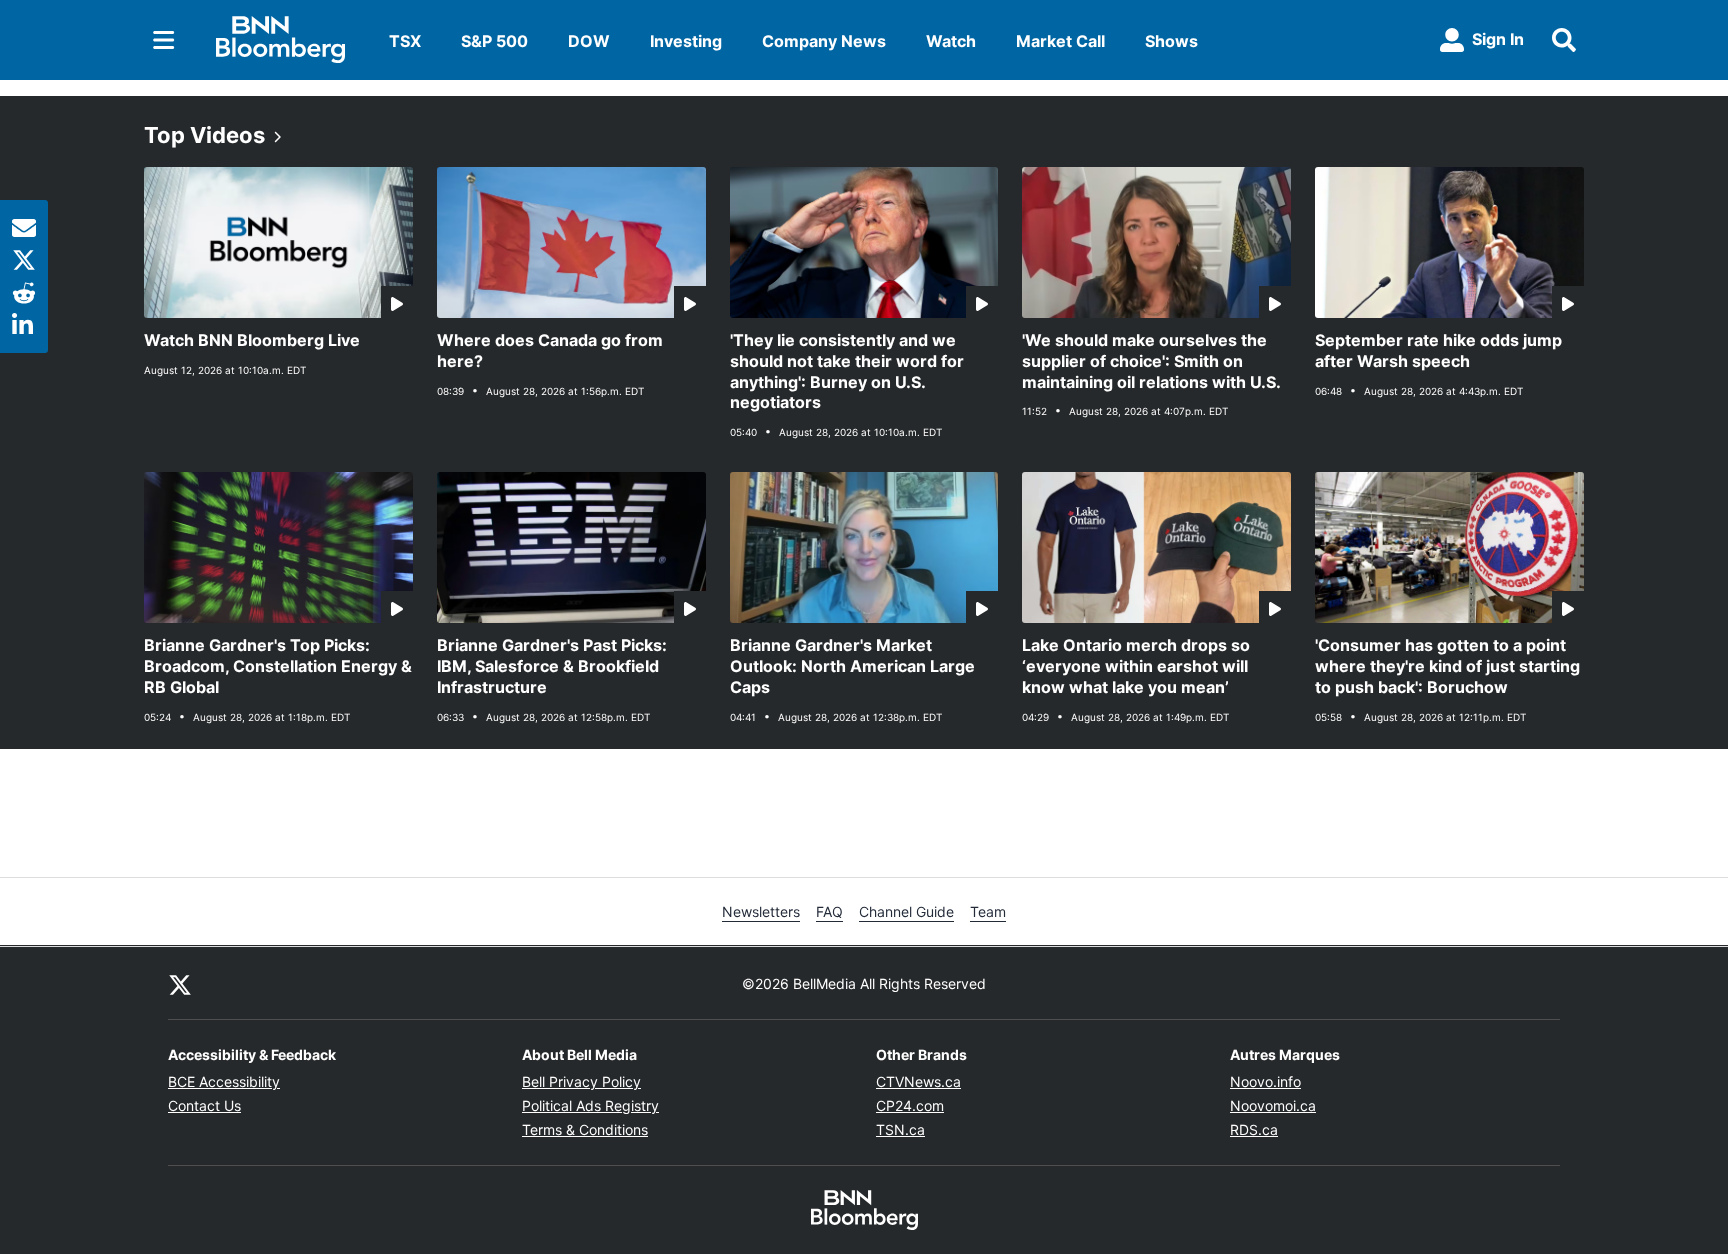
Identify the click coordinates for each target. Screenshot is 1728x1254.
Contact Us (204, 1105)
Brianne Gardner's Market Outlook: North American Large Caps (852, 666)
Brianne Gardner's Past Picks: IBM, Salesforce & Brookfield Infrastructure (552, 666)
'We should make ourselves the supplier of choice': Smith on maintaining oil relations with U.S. (1151, 361)
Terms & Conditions (585, 1129)
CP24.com (910, 1105)
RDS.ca (1254, 1129)
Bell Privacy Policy (581, 1081)
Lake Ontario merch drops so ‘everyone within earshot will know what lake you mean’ (1136, 666)
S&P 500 (494, 41)
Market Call (1060, 41)
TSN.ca (900, 1129)
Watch (951, 41)
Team (988, 911)
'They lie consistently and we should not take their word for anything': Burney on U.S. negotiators (847, 371)
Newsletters (761, 911)
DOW (589, 41)
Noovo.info (1265, 1081)
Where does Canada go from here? (550, 350)
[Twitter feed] (180, 983)
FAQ (829, 911)
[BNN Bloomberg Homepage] (280, 40)
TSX (405, 41)
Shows (1171, 41)
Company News (824, 41)
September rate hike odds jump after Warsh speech (1438, 350)
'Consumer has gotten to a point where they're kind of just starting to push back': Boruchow (1447, 666)
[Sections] (164, 40)
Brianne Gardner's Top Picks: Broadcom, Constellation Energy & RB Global (278, 666)
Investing (686, 41)
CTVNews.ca (918, 1081)
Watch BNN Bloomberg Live (252, 340)
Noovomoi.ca (1273, 1105)
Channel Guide (906, 911)
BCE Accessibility (224, 1081)
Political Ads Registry (590, 1105)
